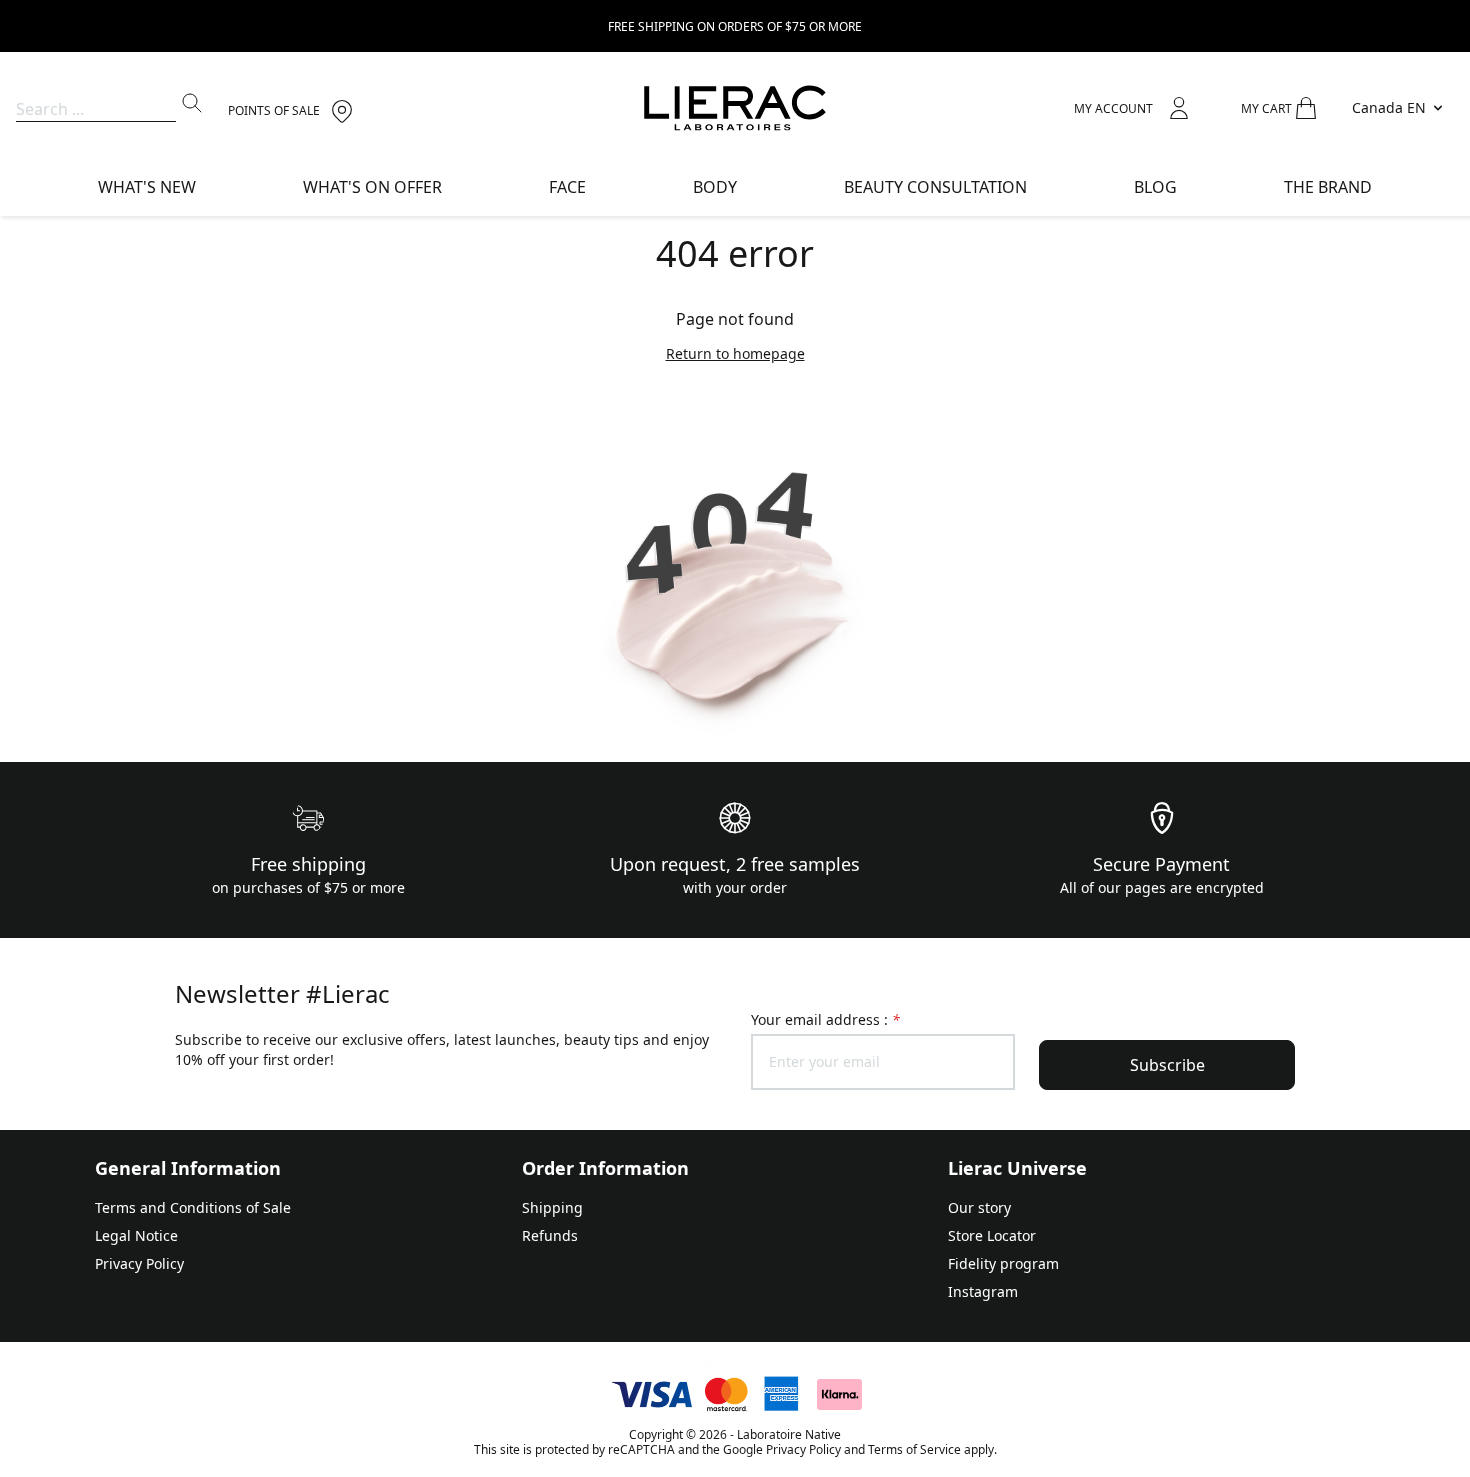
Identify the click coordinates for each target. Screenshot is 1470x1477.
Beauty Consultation (935, 187)
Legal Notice (136, 1235)
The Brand (1328, 187)
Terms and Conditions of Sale (193, 1207)
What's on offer (372, 187)
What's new (147, 187)
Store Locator (992, 1235)
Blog (1155, 187)
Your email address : (825, 1019)
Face (567, 187)
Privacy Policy (139, 1263)
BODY (715, 187)
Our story (979, 1207)
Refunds (550, 1235)
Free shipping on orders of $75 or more (735, 26)
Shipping (552, 1207)
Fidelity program (1003, 1263)
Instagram (983, 1291)
